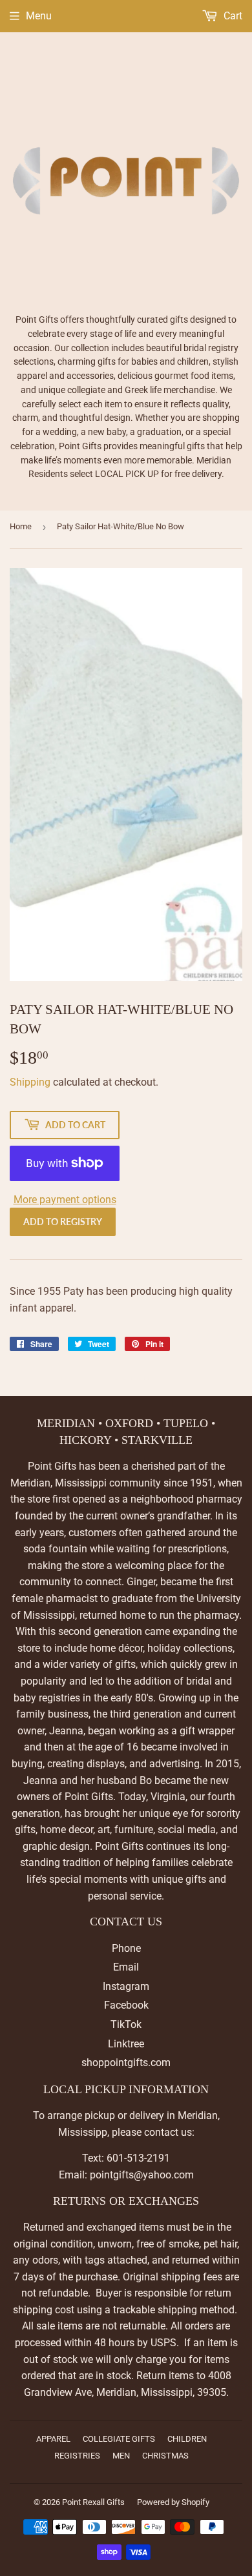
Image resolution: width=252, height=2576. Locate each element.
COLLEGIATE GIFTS (119, 2439)
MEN (121, 2456)
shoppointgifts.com (126, 2063)
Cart (232, 16)
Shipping (30, 1082)
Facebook (126, 2005)
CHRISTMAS (165, 2456)
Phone (126, 1948)
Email (126, 1967)
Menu (39, 16)
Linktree (126, 2044)
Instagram (126, 1986)
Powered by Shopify (173, 2502)
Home (21, 526)
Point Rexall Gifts (93, 2502)
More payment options (65, 1200)
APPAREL (53, 2439)
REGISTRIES (77, 2456)
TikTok (126, 2024)
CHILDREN (187, 2439)
